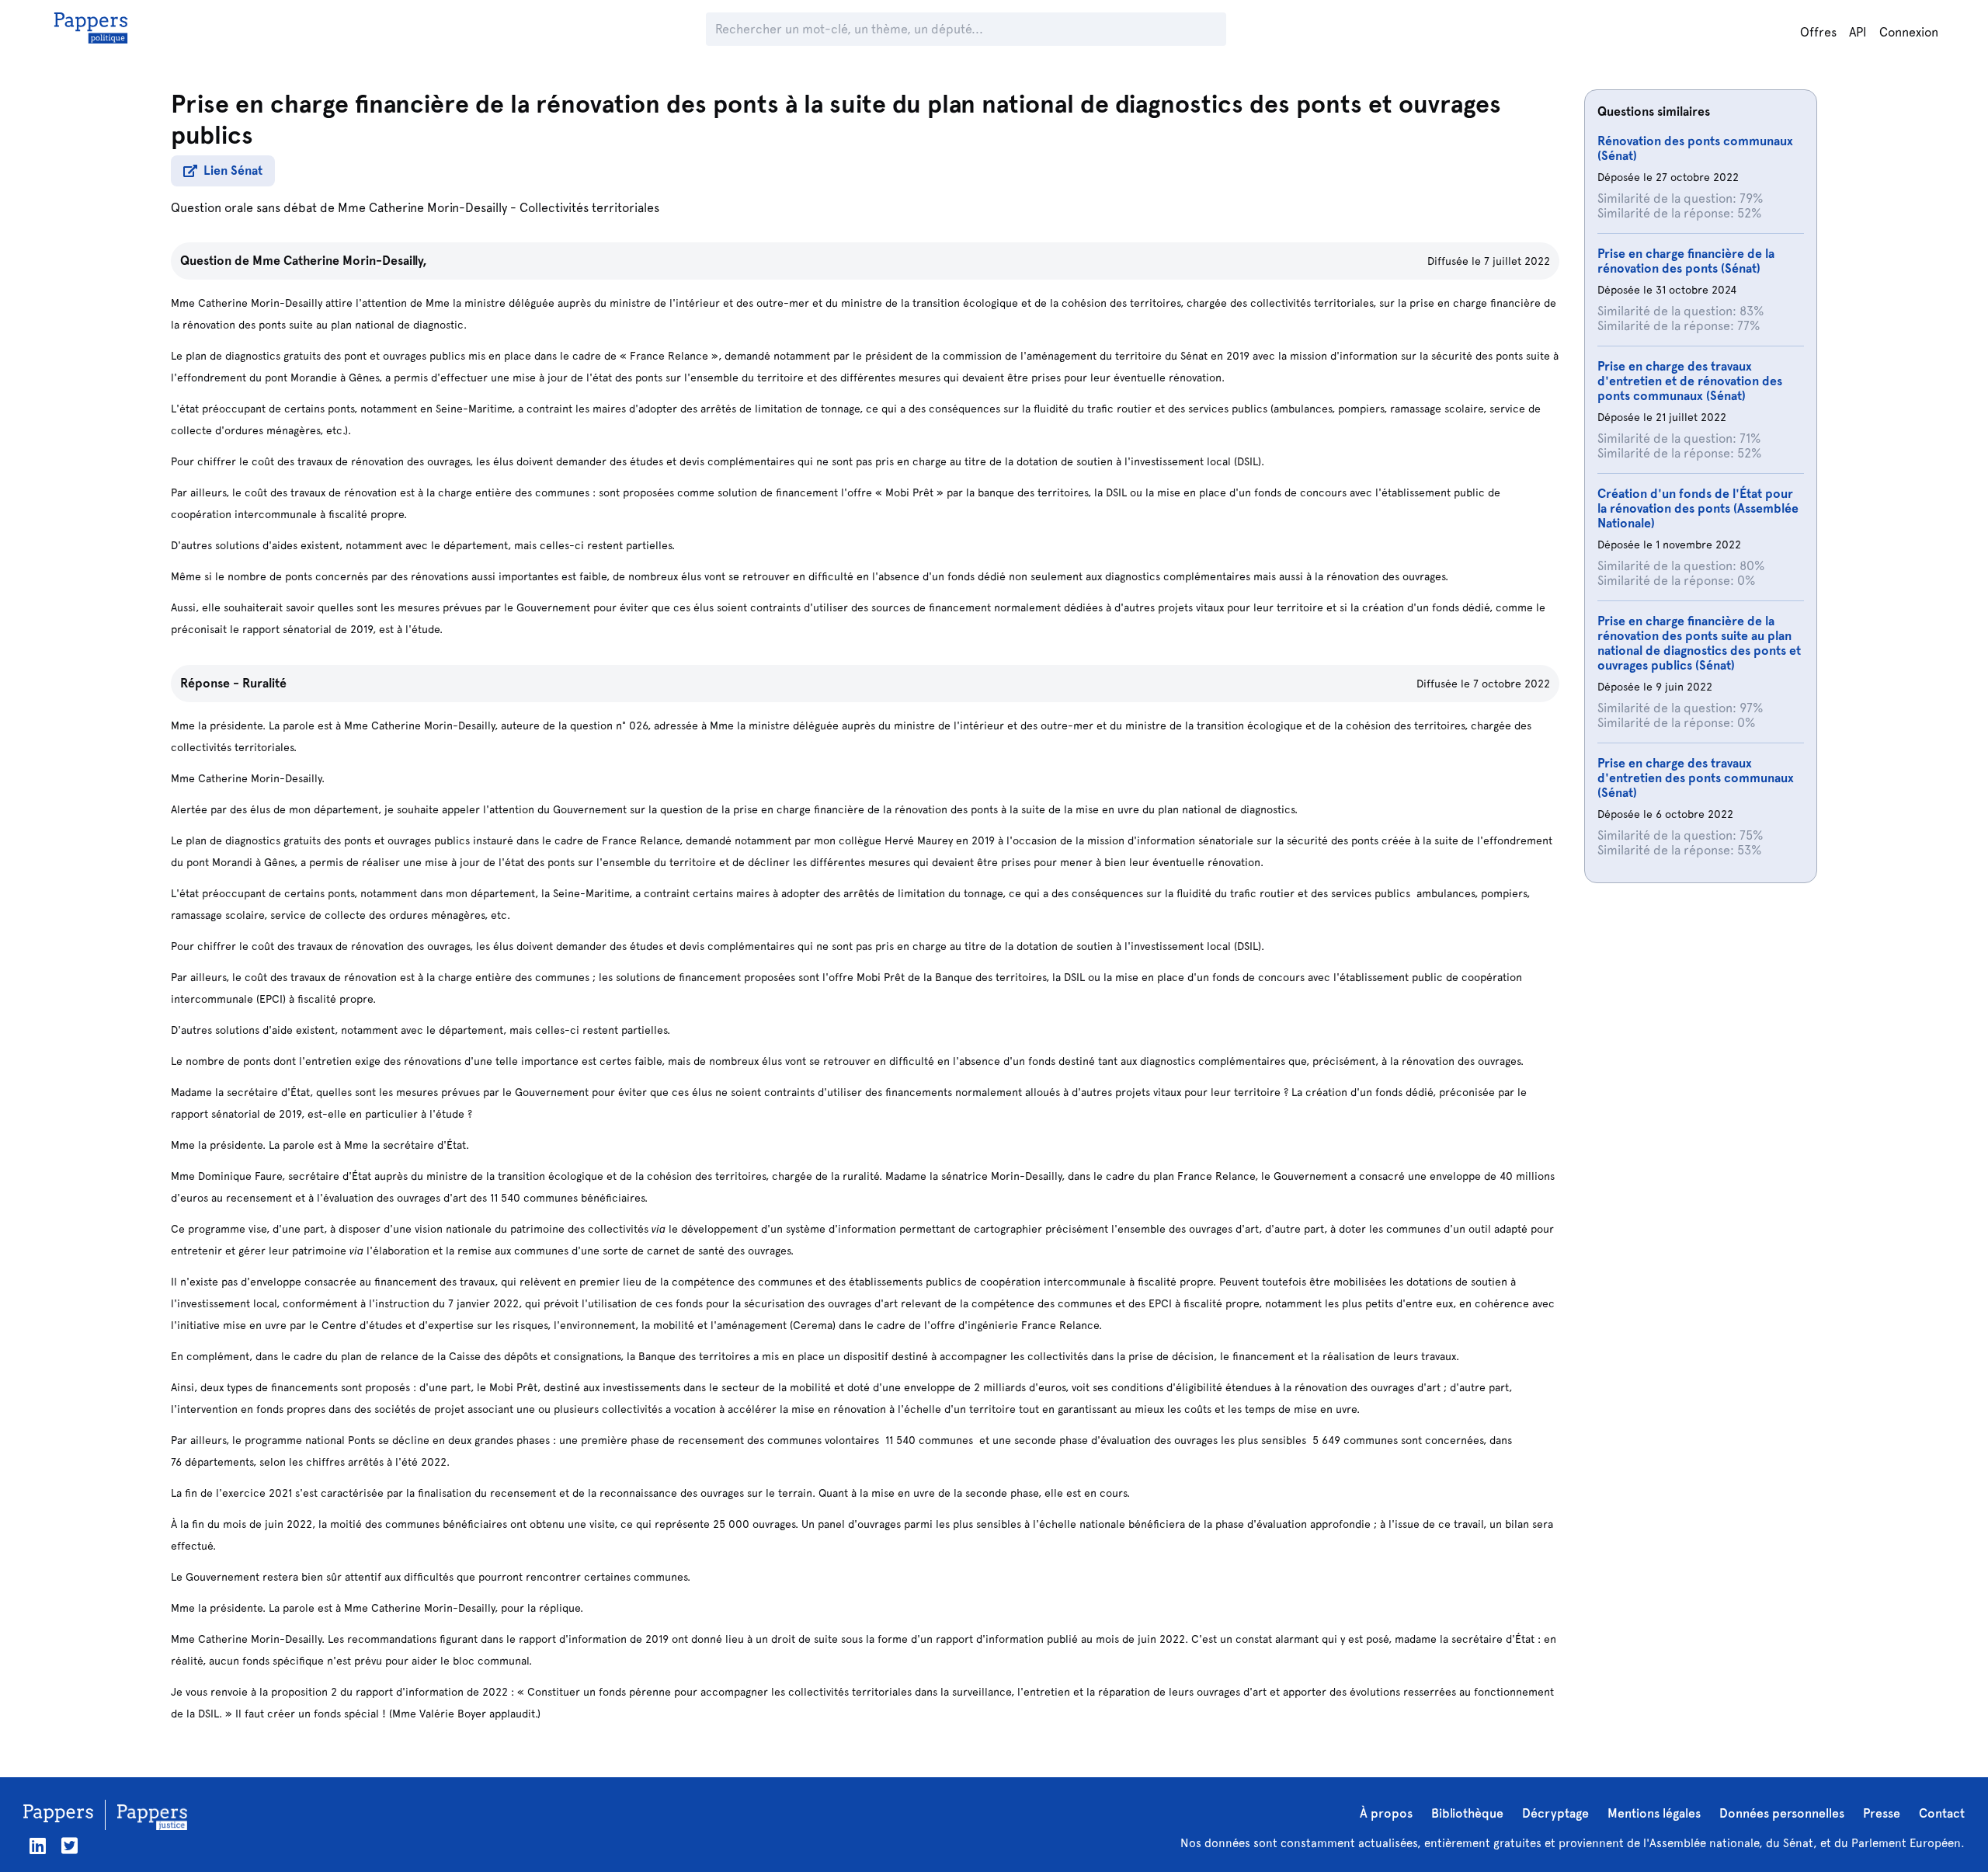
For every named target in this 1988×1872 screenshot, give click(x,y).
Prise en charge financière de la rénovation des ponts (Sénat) (1686, 261)
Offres (1818, 32)
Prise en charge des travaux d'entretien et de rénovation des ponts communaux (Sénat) (1690, 381)
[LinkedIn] (38, 1846)
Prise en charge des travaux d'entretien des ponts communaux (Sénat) (1696, 778)
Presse (1882, 1813)
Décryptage (1555, 1813)
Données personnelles (1782, 1813)
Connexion (1909, 32)
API (1858, 32)
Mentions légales (1654, 1813)
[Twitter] (70, 1846)
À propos (1386, 1813)
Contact (1942, 1813)
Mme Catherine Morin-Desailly (422, 208)
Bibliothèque (1467, 1813)
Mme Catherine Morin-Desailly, (340, 261)
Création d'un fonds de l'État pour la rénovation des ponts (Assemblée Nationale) (1698, 508)
